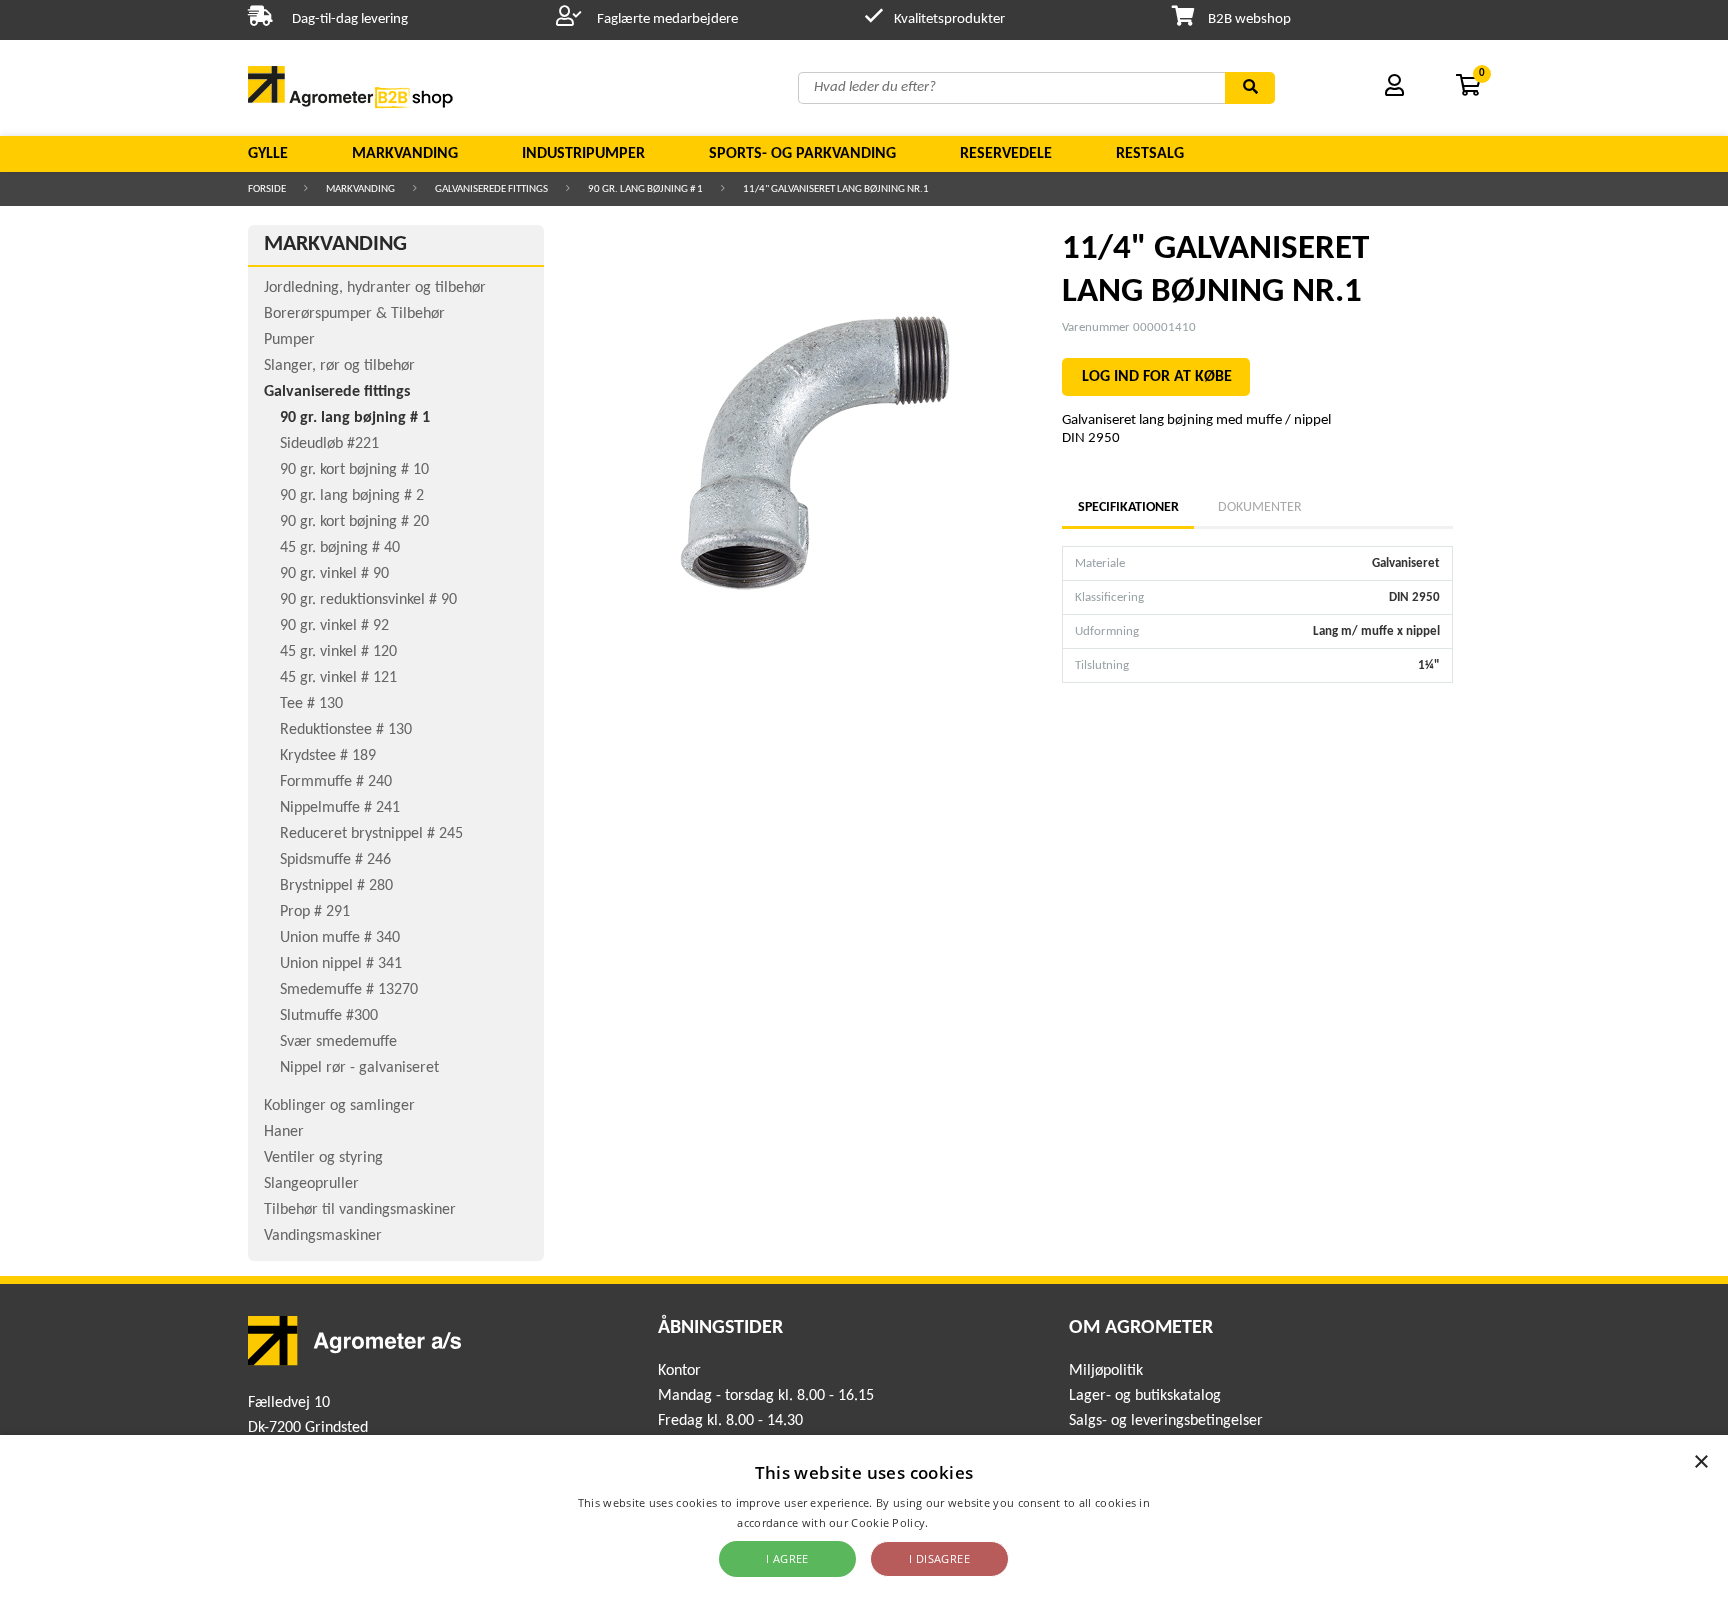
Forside (267, 189)
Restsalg (1150, 154)
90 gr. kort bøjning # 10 (354, 470)
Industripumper (583, 154)
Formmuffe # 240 (336, 782)
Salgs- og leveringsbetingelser (1166, 1421)
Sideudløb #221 (329, 444)
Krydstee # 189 (328, 756)
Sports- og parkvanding (802, 154)
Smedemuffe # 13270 (349, 990)
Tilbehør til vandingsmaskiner (360, 1210)
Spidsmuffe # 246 (335, 860)
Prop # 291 (315, 912)
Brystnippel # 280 (336, 886)
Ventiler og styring (323, 1158)
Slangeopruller (311, 1184)
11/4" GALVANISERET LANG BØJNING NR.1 (836, 189)
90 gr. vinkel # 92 (334, 626)
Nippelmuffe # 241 (340, 808)
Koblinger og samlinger (339, 1106)
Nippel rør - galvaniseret (359, 1068)
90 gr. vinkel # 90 (334, 574)
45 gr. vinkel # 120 (338, 652)
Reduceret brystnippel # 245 (371, 834)
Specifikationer (1128, 507)
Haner (284, 1132)
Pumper (289, 340)
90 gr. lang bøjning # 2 (352, 496)
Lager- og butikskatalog (1145, 1396)
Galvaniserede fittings (491, 189)
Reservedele (1006, 154)
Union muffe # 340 (340, 938)
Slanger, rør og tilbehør (339, 366)
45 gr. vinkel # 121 (338, 678)
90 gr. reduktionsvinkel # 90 (368, 600)
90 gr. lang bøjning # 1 (645, 189)
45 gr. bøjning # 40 (340, 548)
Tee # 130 (311, 704)
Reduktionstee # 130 (346, 730)
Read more (961, 1522)
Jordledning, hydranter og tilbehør (375, 288)
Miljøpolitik (1106, 1371)
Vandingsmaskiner (323, 1236)
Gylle (268, 154)
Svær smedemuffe (338, 1042)
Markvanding (405, 154)
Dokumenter (1260, 507)
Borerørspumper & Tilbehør (354, 314)
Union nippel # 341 (341, 964)
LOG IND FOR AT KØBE (1157, 377)
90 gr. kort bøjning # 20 (354, 522)
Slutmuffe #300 (329, 1016)
